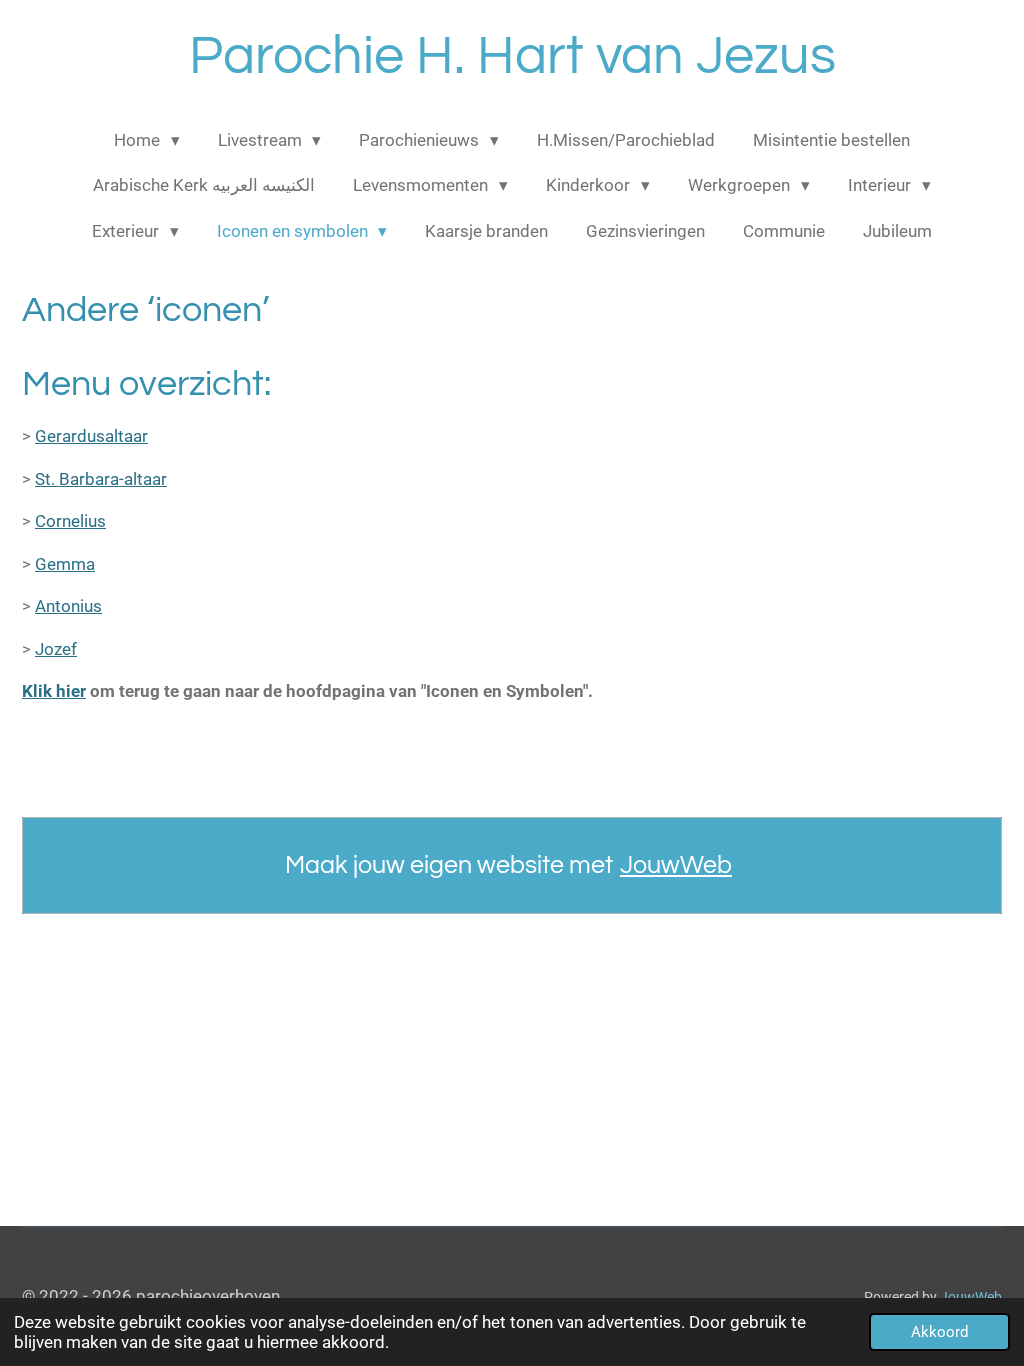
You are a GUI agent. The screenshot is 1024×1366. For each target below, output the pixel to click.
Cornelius (70, 521)
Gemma (65, 564)
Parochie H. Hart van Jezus (512, 56)
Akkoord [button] (939, 1332)
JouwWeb (676, 865)
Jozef (56, 649)
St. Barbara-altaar (101, 479)
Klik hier (54, 691)
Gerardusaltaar (91, 436)
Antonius (68, 606)
